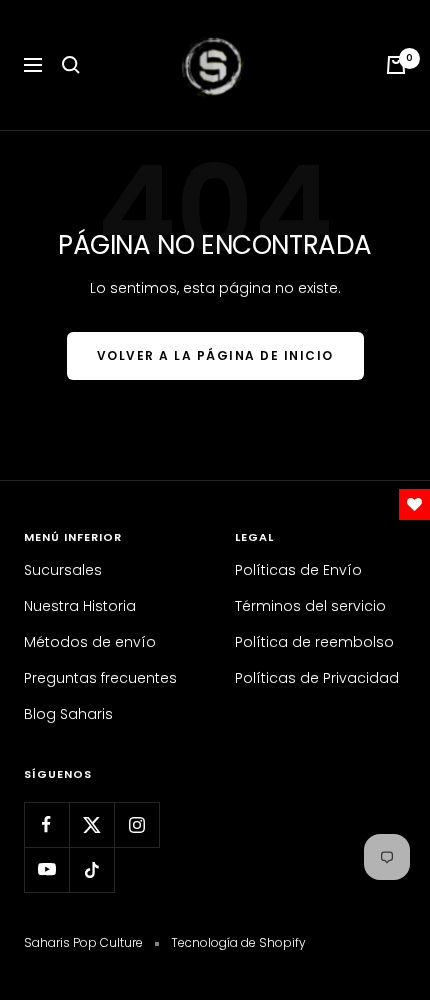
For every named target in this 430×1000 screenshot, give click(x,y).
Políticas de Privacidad (317, 678)
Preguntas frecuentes (100, 678)
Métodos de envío (90, 642)
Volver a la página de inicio (215, 355)
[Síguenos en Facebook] (46, 824)
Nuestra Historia (80, 606)
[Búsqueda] (71, 65)
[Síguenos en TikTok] (91, 869)
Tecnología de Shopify (238, 942)
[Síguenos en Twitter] (91, 824)
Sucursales (63, 570)
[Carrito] (396, 65)
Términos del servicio (310, 606)
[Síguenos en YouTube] (46, 869)
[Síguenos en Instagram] (136, 824)
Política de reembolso (314, 642)
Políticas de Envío (298, 570)
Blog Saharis (68, 714)
